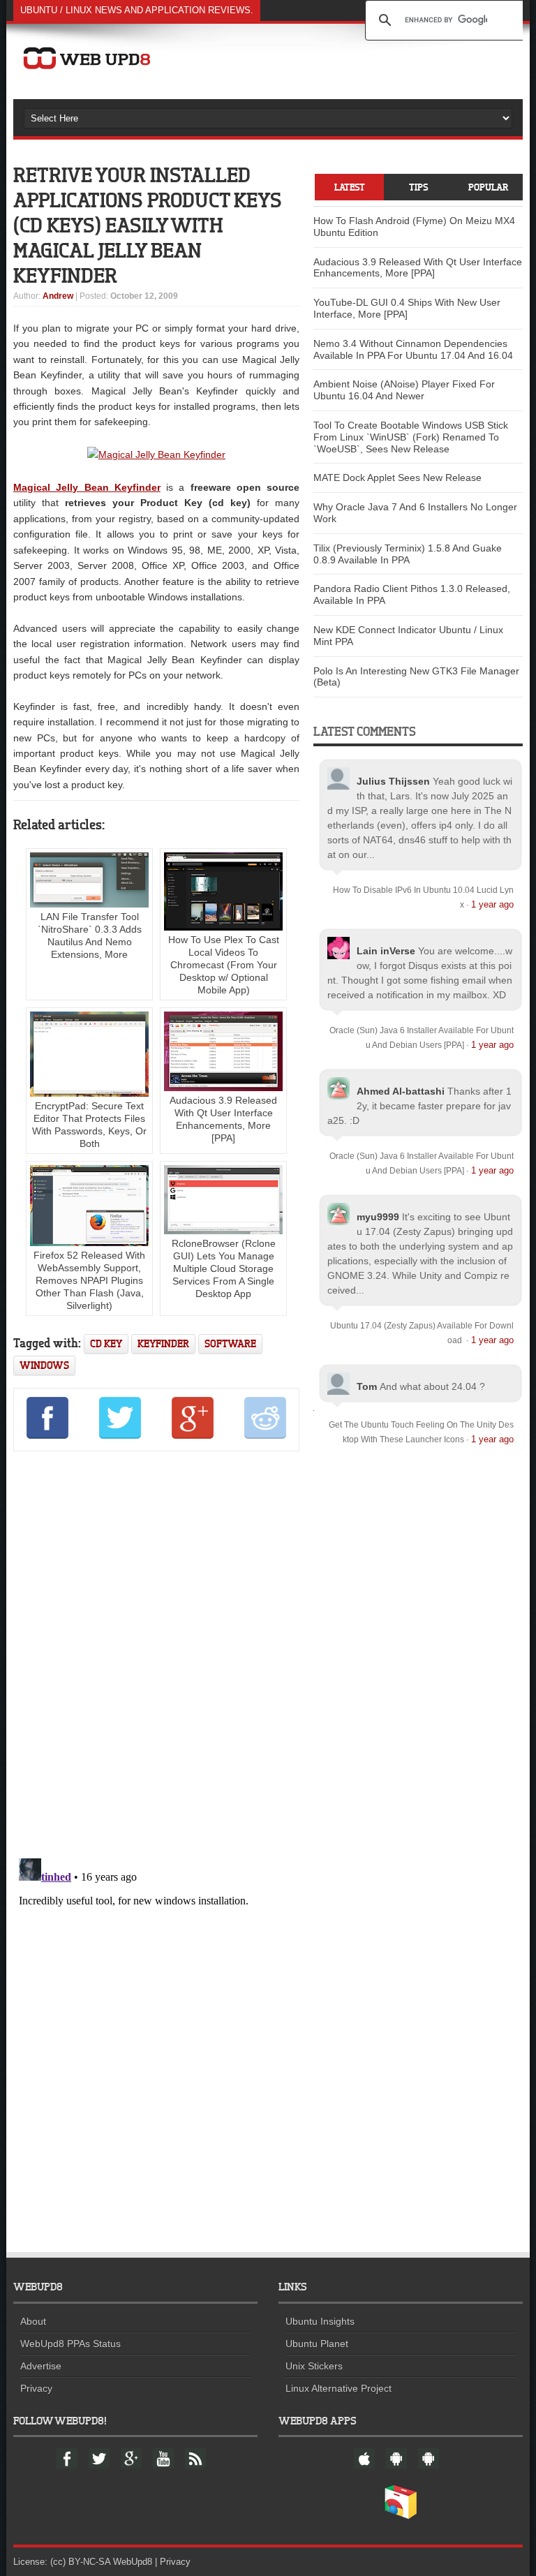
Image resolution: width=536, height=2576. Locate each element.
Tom (367, 1386)
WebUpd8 (133, 2562)
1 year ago (492, 904)
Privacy (36, 2388)
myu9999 (378, 1217)
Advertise (41, 2366)
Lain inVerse (386, 951)
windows (44, 1365)
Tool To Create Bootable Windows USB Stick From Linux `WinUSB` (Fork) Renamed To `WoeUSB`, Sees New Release (411, 437)
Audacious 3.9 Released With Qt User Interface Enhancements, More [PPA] (223, 1119)
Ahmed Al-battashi (401, 1091)
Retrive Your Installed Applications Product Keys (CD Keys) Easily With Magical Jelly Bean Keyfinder (148, 225)
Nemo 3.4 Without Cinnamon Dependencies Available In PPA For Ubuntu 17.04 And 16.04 (413, 349)
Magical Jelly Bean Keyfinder (87, 487)
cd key (106, 1343)
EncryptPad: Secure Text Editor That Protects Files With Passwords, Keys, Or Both (89, 1125)
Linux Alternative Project (338, 2388)
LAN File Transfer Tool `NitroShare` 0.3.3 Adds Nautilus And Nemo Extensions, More (90, 935)
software (230, 1343)
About (33, 2321)
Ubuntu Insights (320, 2321)
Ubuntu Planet (317, 2344)
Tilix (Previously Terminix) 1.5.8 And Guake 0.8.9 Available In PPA (408, 554)
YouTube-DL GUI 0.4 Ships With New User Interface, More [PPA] (407, 308)
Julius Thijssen (393, 781)
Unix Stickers (314, 2366)
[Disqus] (156, 1652)
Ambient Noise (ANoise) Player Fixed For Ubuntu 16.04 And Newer (404, 390)
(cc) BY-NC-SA (80, 2562)
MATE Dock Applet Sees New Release (397, 478)
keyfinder (163, 1343)
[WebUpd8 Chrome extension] (401, 2516)
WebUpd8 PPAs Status (70, 2344)
